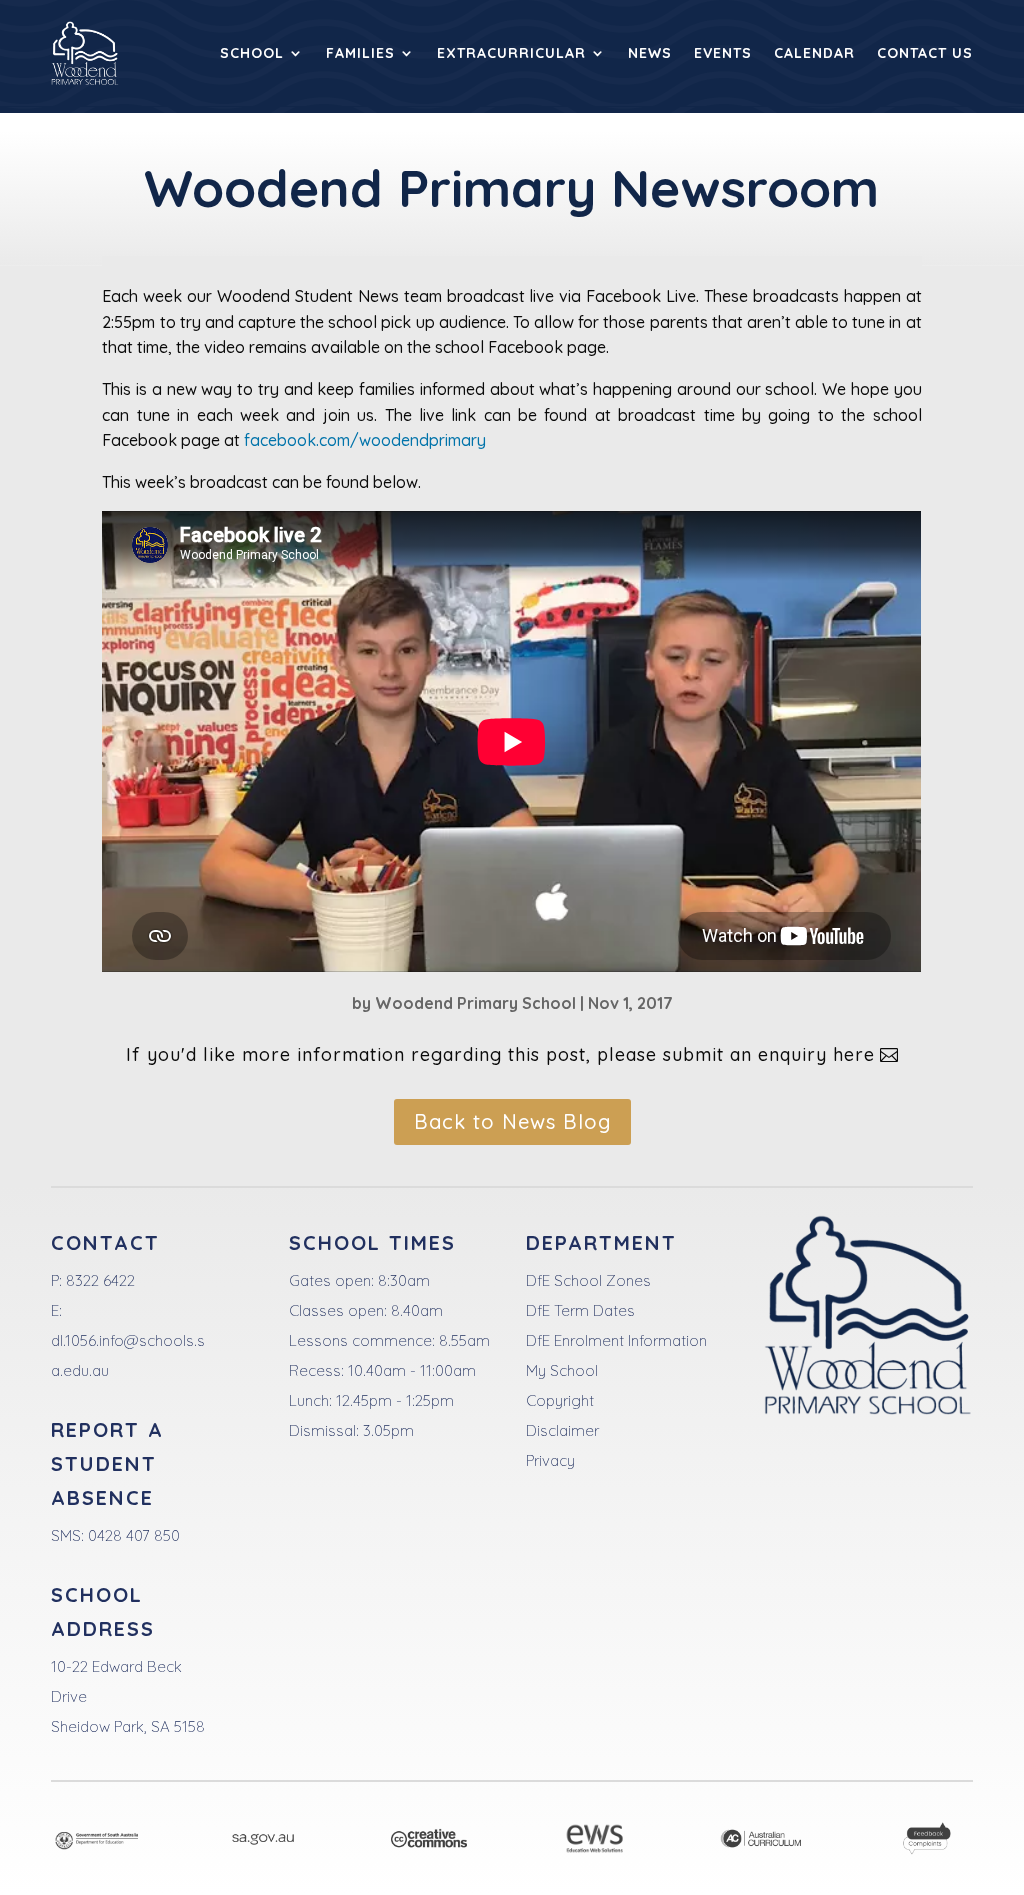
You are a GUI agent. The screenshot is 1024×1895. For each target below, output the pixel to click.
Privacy (550, 1460)
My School (562, 1370)
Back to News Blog (512, 1121)
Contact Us (925, 53)
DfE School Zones (588, 1280)
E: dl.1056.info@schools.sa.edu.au (128, 1340)
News (650, 53)
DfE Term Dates (580, 1310)
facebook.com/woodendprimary (365, 440)
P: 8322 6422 (93, 1280)
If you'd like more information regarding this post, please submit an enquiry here (500, 1054)
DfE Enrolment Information (616, 1340)
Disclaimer (562, 1430)
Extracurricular (511, 53)
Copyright (560, 1400)
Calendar (814, 53)
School (252, 53)
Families (360, 53)
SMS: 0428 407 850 (115, 1535)
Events (723, 53)
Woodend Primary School (475, 1003)
